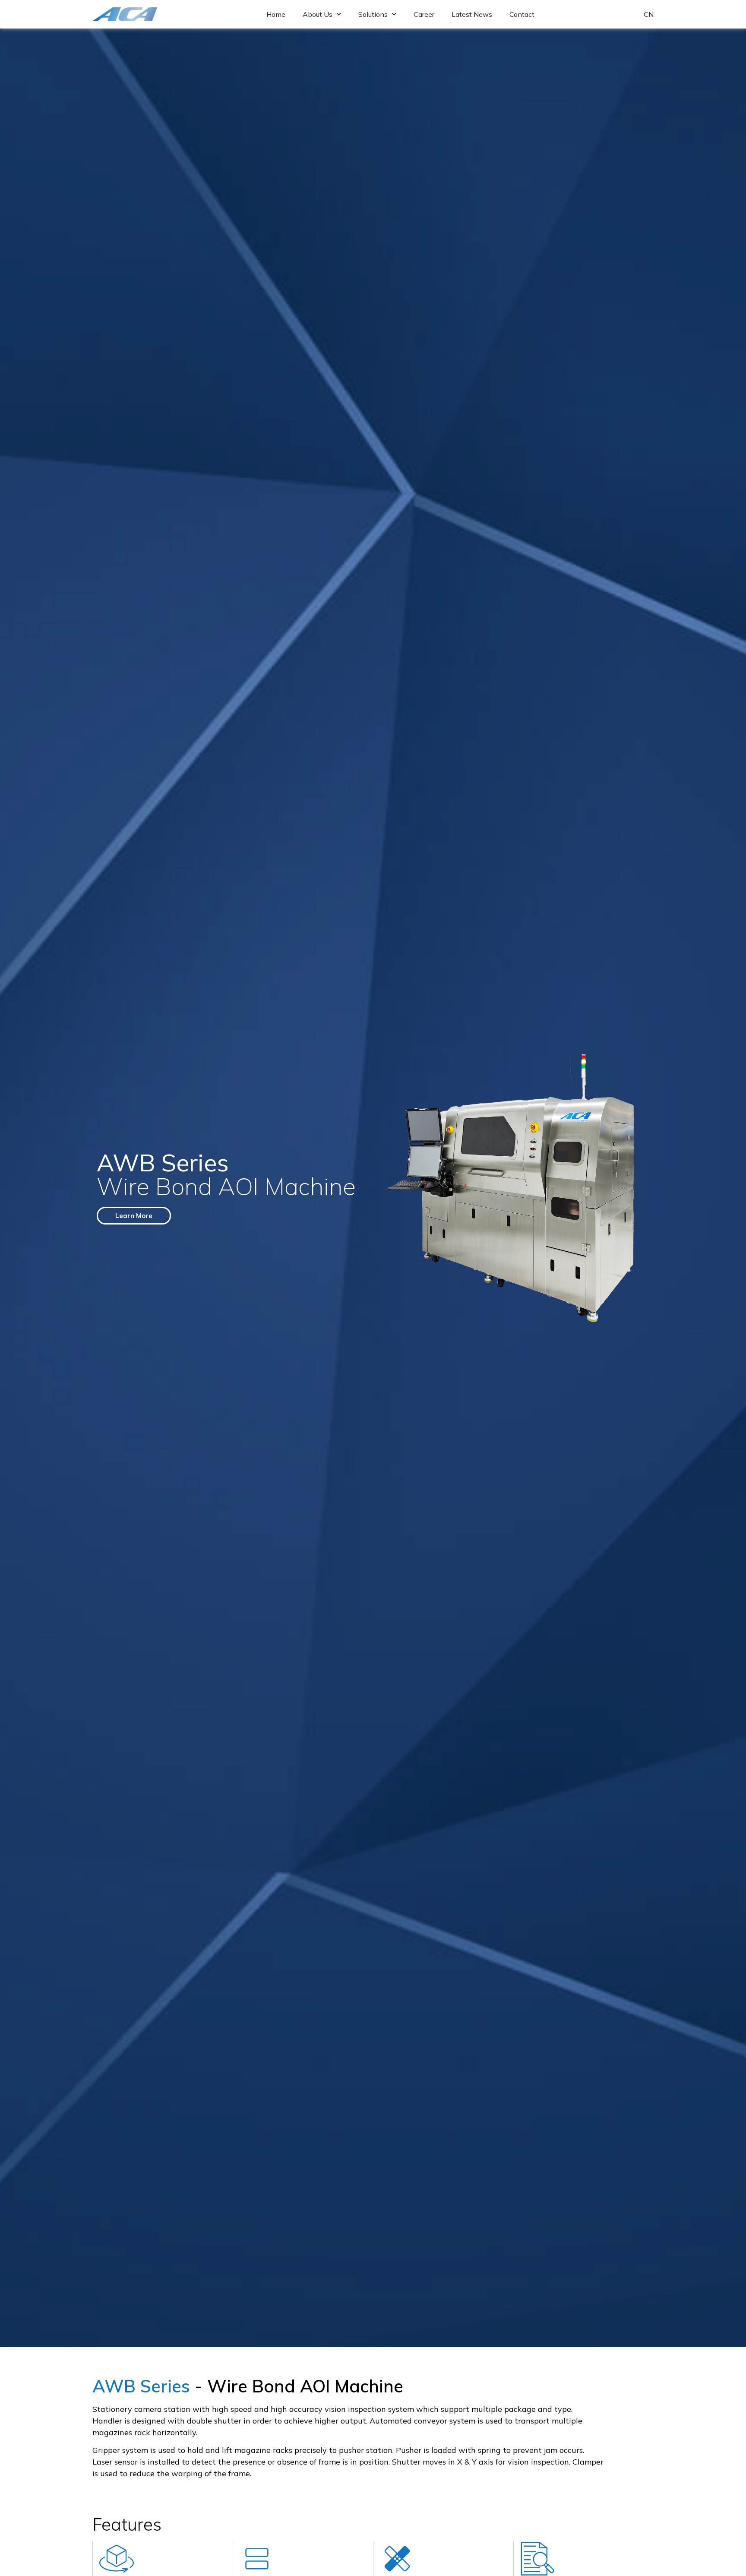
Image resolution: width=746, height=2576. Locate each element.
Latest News (472, 14)
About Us (318, 14)
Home (276, 14)
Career (424, 14)
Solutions (373, 14)
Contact (522, 14)
